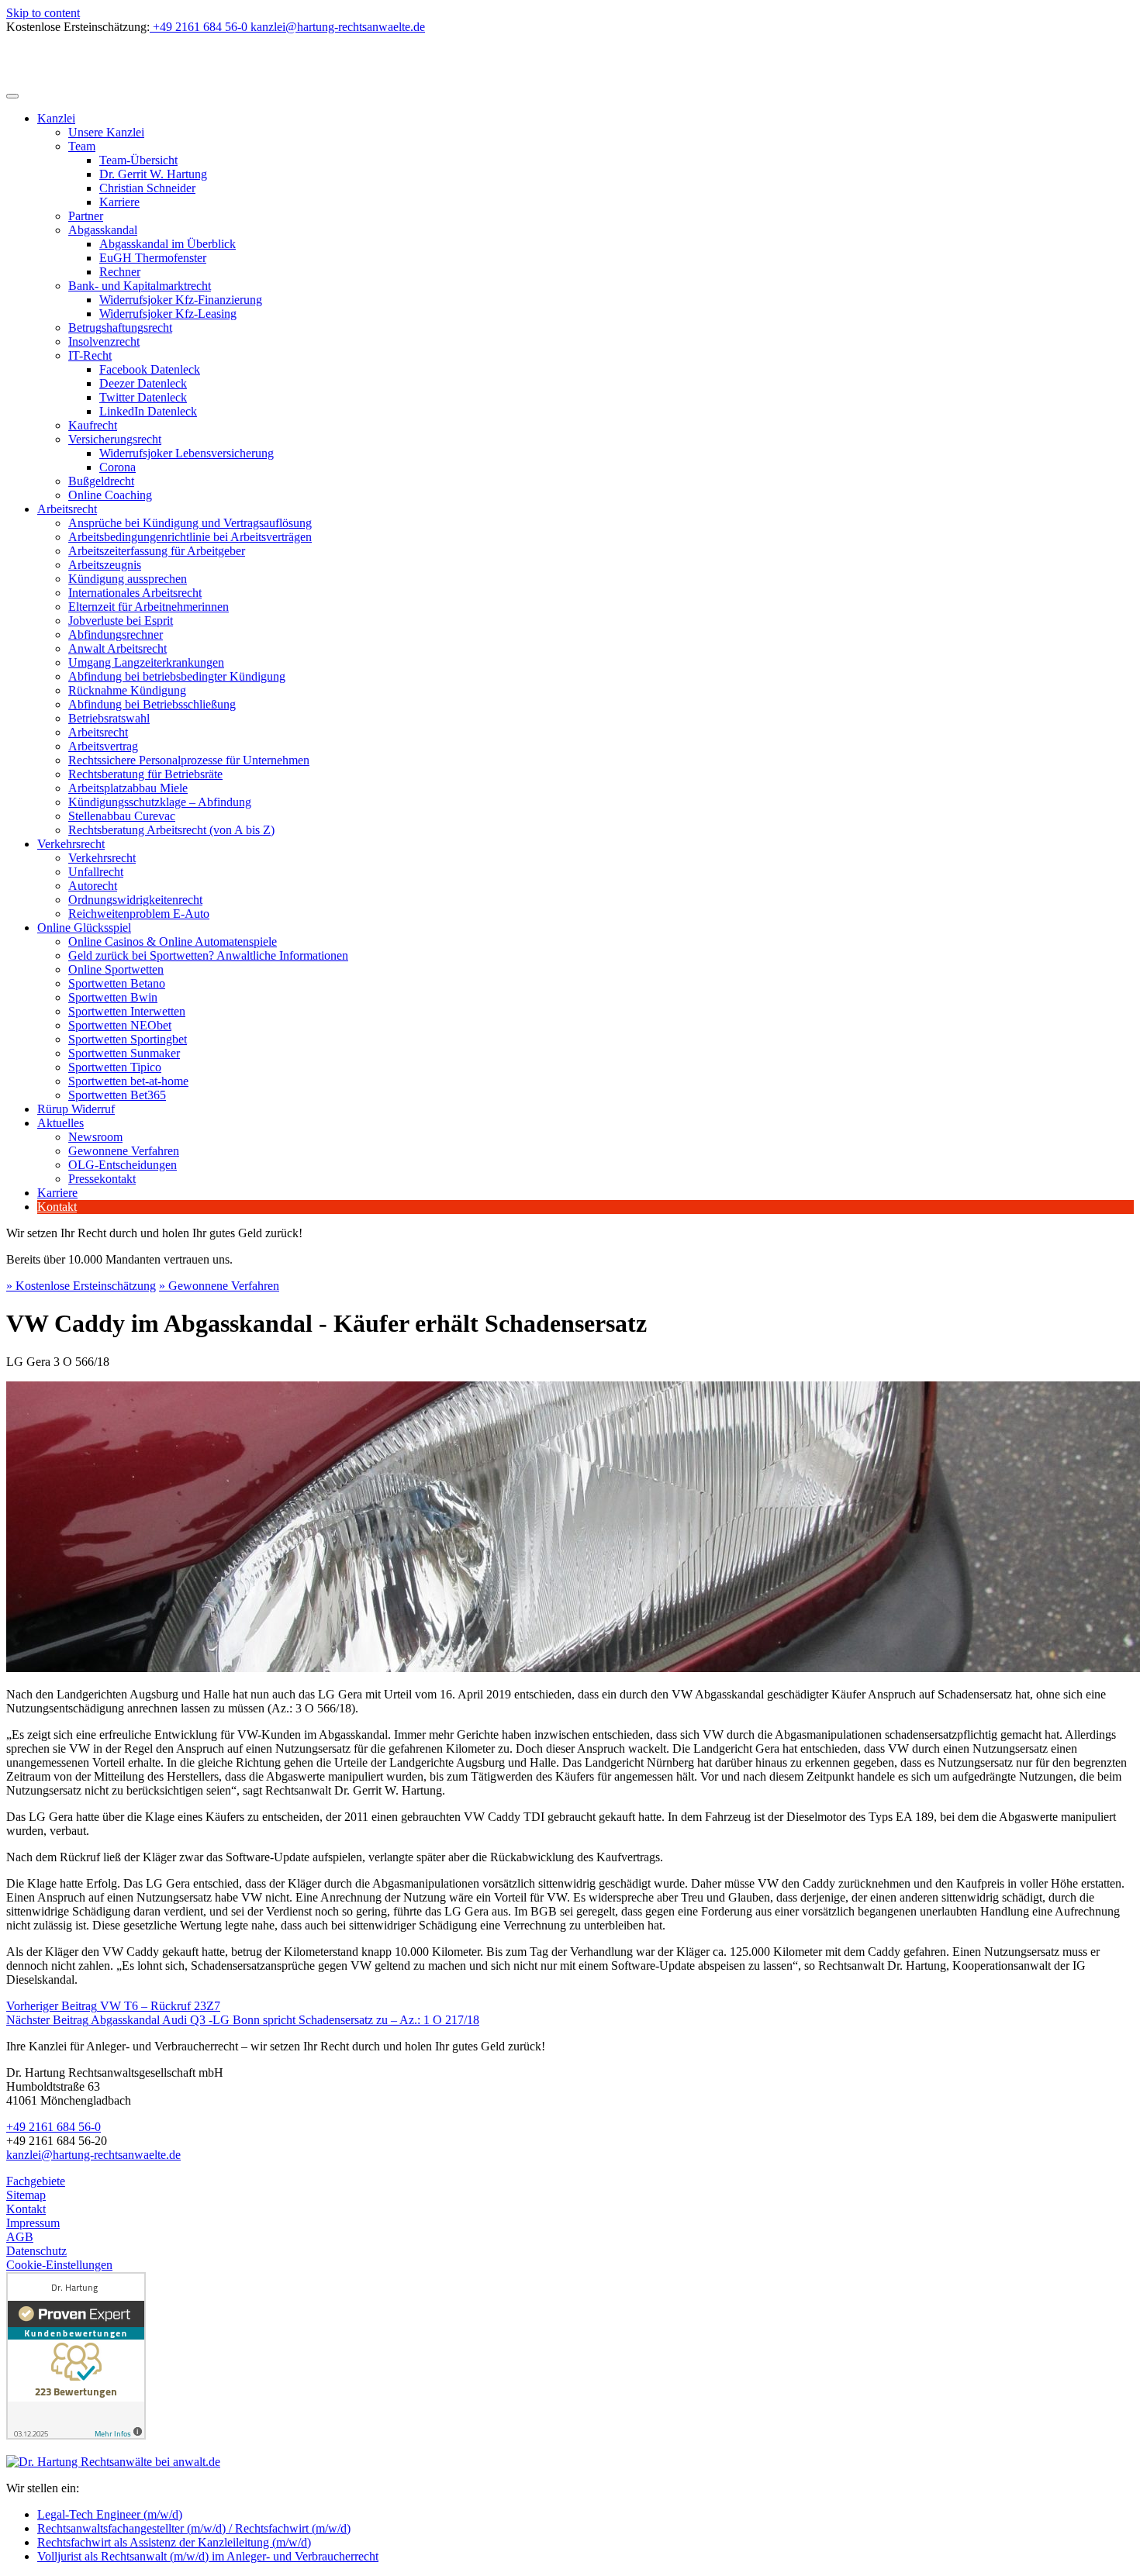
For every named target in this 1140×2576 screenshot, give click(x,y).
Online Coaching (110, 495)
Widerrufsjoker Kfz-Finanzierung (181, 300)
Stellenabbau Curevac (122, 816)
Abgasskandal (103, 230)
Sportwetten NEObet (120, 1025)
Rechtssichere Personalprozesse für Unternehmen (189, 760)
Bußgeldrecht (101, 481)
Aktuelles (60, 1123)
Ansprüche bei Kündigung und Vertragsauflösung (190, 523)
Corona (117, 467)
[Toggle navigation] (12, 96)
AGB (20, 2237)
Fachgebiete (36, 2181)
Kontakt (57, 1207)
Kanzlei (56, 118)
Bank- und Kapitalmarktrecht (140, 286)
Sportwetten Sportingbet (128, 1039)
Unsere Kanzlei (106, 132)
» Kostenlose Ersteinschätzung (81, 1286)
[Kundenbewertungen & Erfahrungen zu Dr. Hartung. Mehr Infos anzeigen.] (76, 2435)
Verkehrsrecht (71, 844)
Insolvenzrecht (104, 341)
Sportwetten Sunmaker (124, 1053)
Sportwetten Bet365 (117, 1095)
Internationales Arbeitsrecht (135, 593)
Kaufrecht (93, 425)
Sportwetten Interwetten (127, 1011)
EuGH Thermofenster (153, 258)
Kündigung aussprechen (128, 579)
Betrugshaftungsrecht (120, 328)
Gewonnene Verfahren (124, 1151)
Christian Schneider (147, 188)
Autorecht (93, 886)
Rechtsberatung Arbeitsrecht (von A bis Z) (171, 830)
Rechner (120, 272)
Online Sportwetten (116, 969)
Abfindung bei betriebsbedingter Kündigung (177, 676)
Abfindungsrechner (116, 635)
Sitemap (26, 2195)
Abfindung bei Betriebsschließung (152, 704)
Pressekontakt (102, 1179)
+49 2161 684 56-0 (54, 2127)
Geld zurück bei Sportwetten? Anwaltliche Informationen (208, 955)
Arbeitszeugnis (105, 565)
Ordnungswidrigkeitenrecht (135, 900)
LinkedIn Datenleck (148, 411)
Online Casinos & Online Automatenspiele (173, 941)
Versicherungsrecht (115, 439)
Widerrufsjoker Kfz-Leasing (168, 314)
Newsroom (95, 1137)
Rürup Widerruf (76, 1109)
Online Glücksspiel (84, 928)
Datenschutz (36, 2251)
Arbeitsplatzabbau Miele (128, 788)
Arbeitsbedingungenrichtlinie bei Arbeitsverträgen (190, 537)
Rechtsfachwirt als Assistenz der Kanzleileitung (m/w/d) (174, 2542)
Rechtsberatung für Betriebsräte (145, 774)
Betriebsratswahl (109, 718)
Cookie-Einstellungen (59, 2265)
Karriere (119, 202)
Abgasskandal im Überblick (168, 244)
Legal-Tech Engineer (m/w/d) (110, 2514)
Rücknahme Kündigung (127, 690)
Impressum (33, 2223)
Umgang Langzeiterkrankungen (146, 662)
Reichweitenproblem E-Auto (139, 914)
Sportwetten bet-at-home (128, 1081)
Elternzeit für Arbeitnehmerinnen (149, 607)
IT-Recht (90, 355)
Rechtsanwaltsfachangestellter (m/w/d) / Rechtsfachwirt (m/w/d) (194, 2528)
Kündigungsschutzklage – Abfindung (160, 802)
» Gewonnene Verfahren (219, 1286)
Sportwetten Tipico (115, 1067)
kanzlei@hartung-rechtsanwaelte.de (93, 2155)
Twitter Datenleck (143, 397)
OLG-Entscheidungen (123, 1165)
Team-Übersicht (138, 160)
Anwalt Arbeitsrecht (117, 648)
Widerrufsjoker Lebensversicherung (187, 453)
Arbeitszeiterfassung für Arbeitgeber (157, 551)
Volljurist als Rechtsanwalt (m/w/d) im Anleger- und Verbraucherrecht (208, 2556)
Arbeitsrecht (67, 509)
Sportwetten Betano (117, 983)
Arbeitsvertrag (103, 746)
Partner (86, 216)
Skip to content (43, 13)
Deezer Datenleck (143, 383)
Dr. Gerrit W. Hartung (153, 174)
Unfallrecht (96, 872)
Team (82, 146)
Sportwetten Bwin (113, 997)
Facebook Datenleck (150, 369)
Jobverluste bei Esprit (121, 621)
